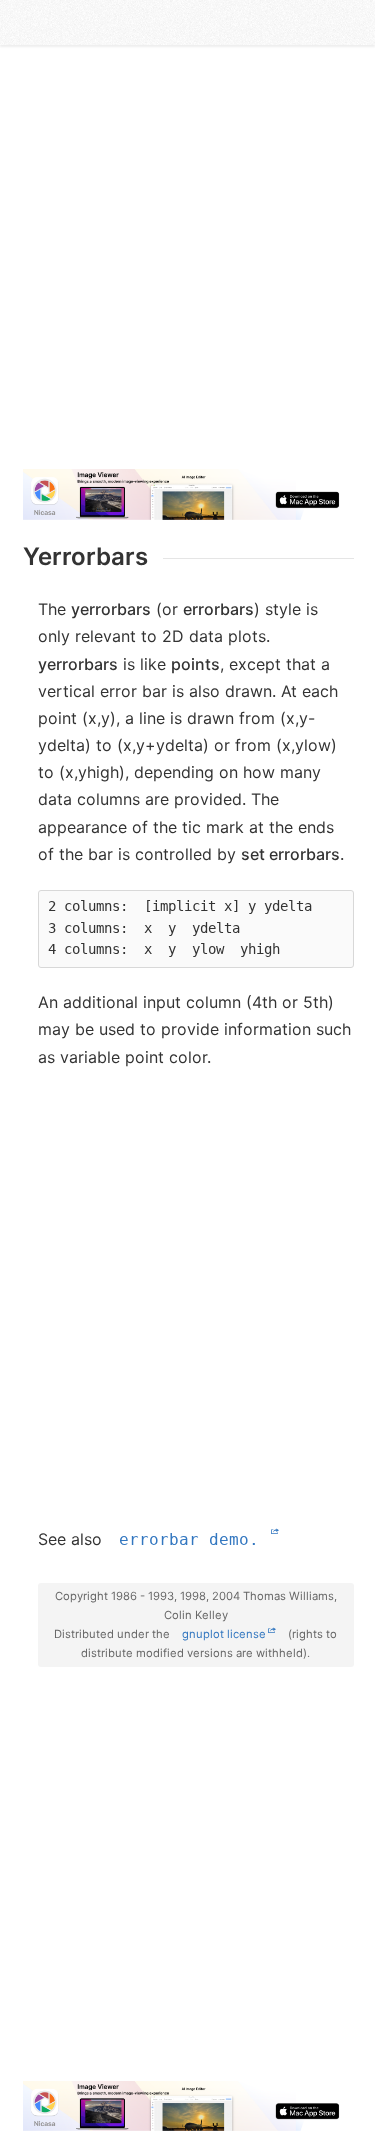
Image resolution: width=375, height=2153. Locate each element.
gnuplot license (224, 1634)
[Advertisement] (187, 265)
